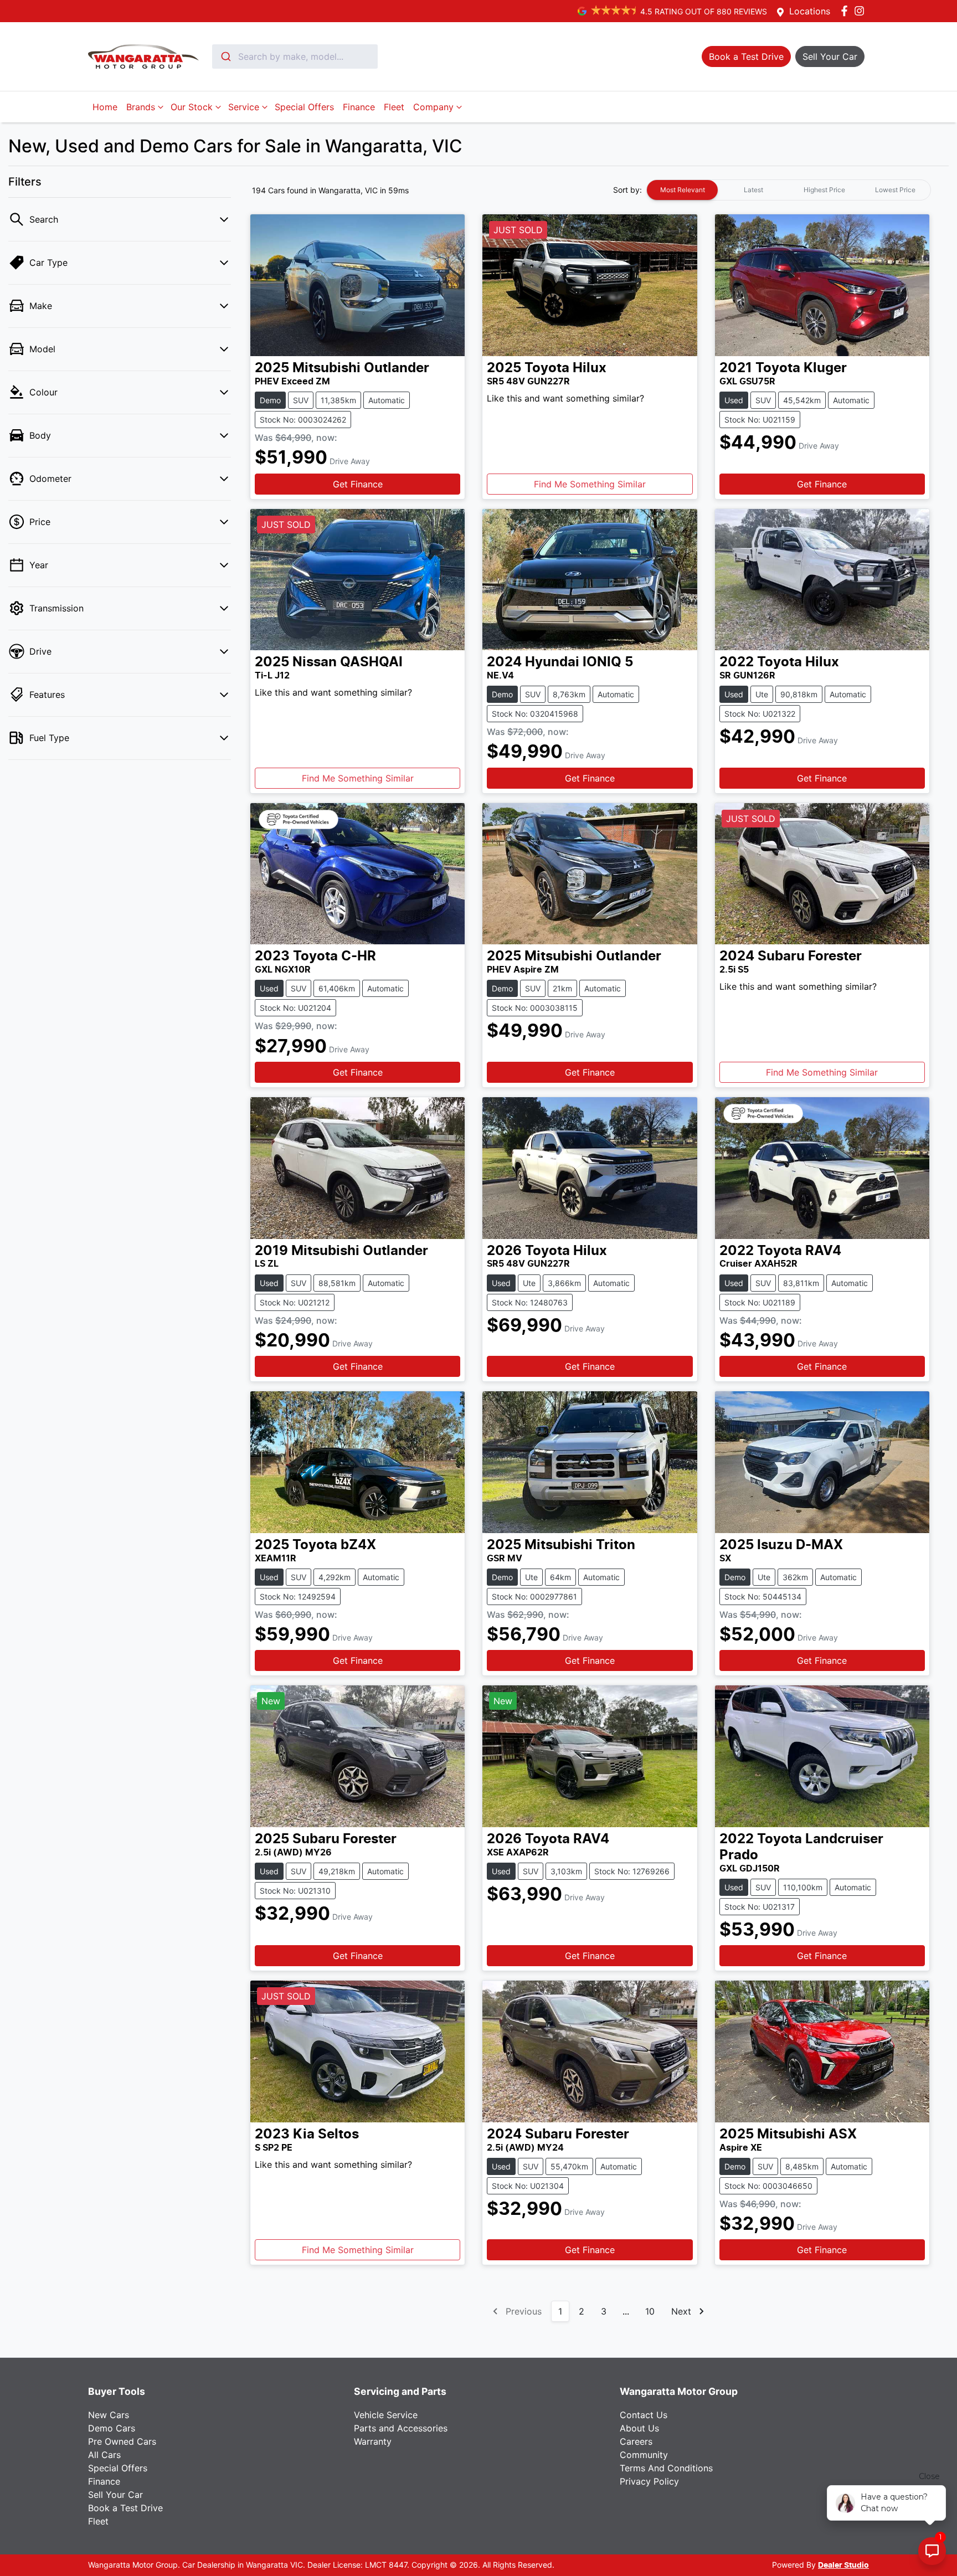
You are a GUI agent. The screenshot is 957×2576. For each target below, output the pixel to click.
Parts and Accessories (401, 2428)
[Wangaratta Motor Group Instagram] (861, 11)
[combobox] (295, 56)
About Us (639, 2428)
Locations (810, 11)
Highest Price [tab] (824, 190)
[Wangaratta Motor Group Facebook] (847, 11)
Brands (141, 107)
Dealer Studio (843, 2565)
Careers (636, 2441)
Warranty (373, 2441)
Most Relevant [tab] (683, 190)
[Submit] (225, 56)
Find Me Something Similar (590, 484)
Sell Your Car (115, 2495)
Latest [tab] (753, 190)
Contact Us (644, 2415)
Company (433, 107)
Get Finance (358, 484)
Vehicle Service (386, 2415)
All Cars (104, 2455)
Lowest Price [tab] (895, 190)
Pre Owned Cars (122, 2441)
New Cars (109, 2415)
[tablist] (789, 190)
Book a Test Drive (125, 2508)
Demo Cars (112, 2428)
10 (650, 2311)
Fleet (394, 107)
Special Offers (304, 107)
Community (644, 2455)
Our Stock (192, 107)
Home (105, 107)
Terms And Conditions (666, 2468)
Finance (359, 107)
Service (244, 107)
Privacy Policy (649, 2481)
